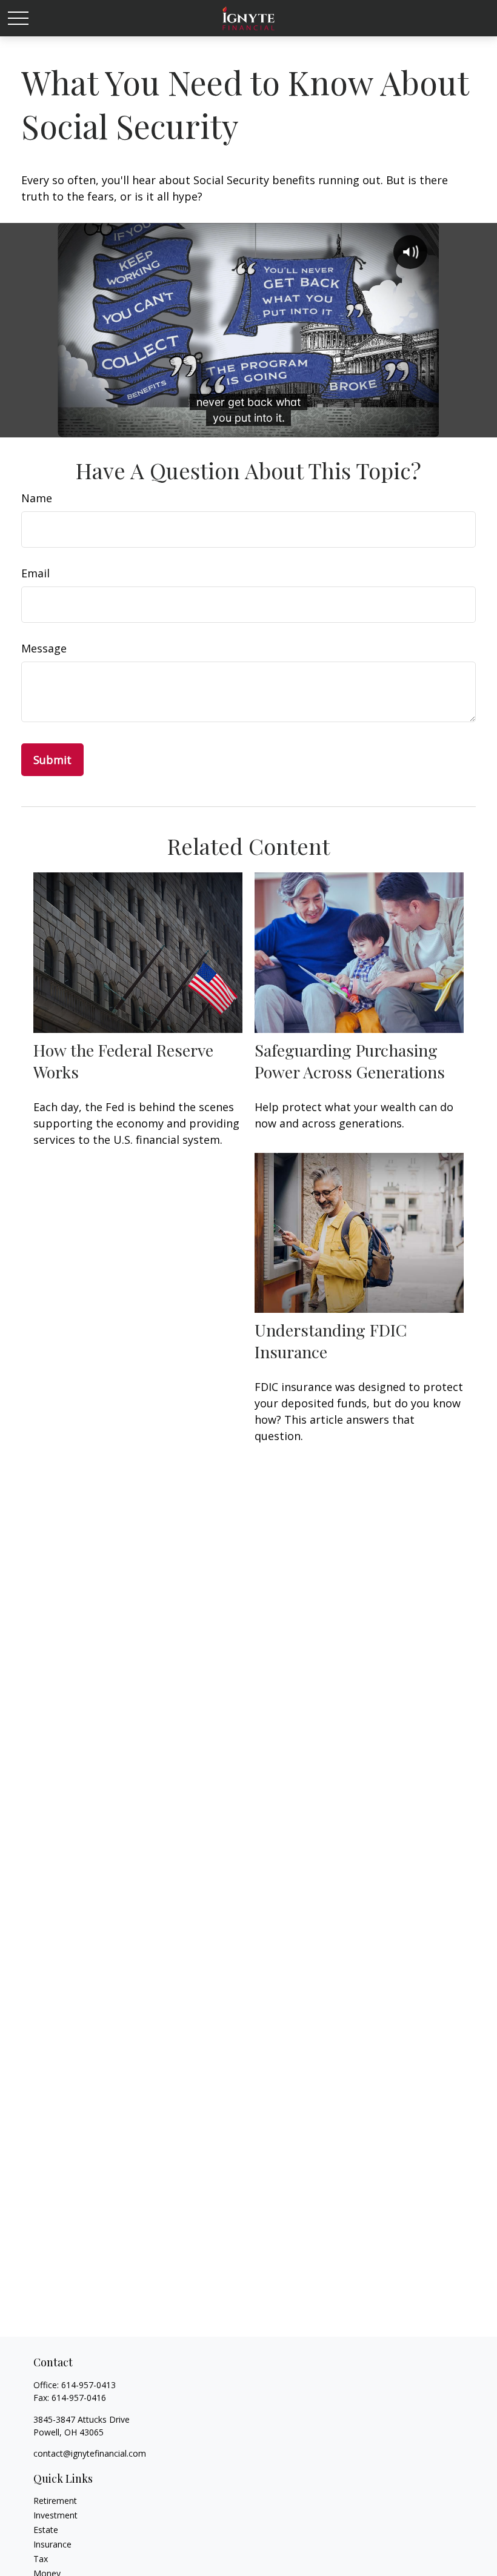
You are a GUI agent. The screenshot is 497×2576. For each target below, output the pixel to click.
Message (44, 648)
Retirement (55, 2501)
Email (35, 573)
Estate (46, 2530)
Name (37, 498)
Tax (41, 2559)
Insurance (52, 2544)
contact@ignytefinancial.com (90, 2453)
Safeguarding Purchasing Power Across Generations (350, 1061)
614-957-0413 (88, 2385)
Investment (55, 2515)
